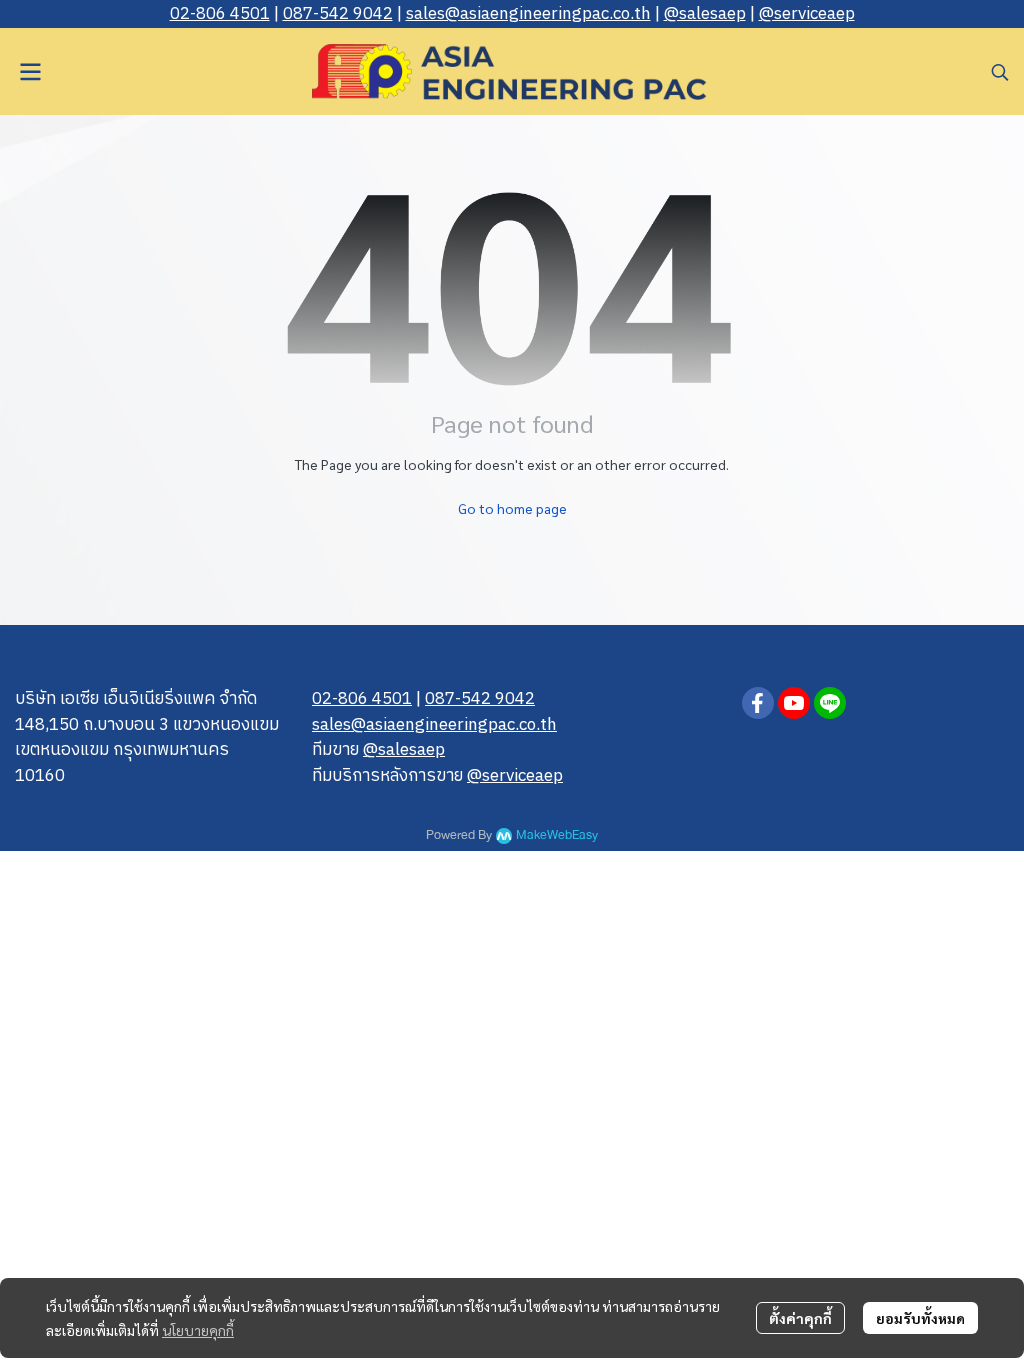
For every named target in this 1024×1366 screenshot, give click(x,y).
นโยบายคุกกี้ (198, 1330)
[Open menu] (30, 72)
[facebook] (758, 703)
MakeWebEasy (557, 835)
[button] (1000, 72)
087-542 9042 (338, 14)
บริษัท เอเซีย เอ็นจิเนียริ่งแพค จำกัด (136, 699)
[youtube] (794, 703)
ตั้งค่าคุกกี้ (800, 1318)
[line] (830, 703)
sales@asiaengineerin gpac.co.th (528, 14)
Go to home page (512, 508)
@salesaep (705, 14)
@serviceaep (807, 14)
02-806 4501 (220, 14)
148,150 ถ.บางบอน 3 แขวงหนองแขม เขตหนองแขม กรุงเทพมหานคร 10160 (147, 750)
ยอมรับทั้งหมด (920, 1318)
